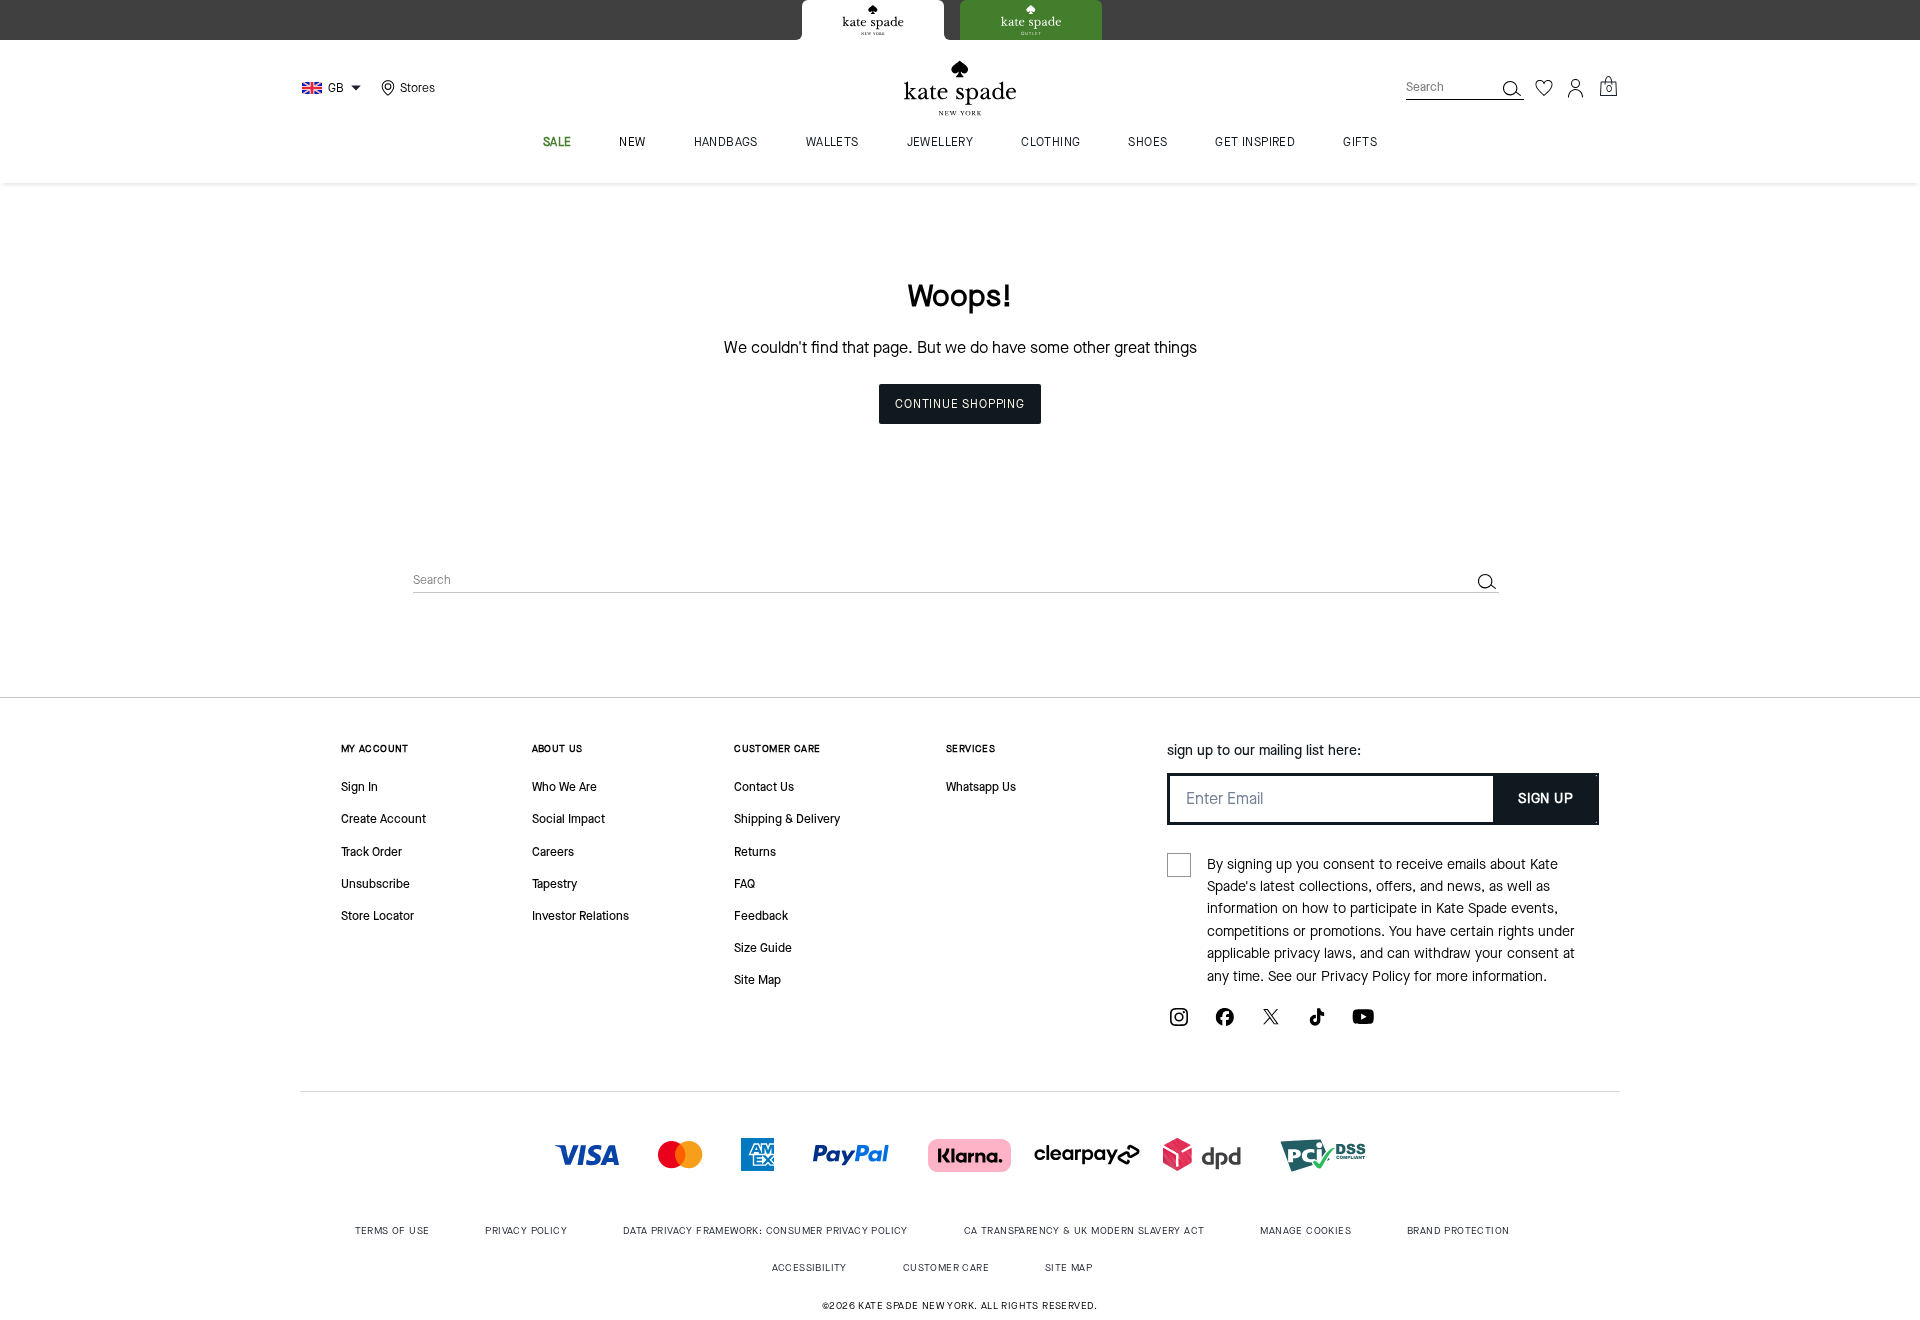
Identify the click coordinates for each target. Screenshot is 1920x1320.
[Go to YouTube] (1363, 1024)
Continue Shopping (960, 404)
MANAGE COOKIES (1305, 1230)
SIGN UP (1545, 798)
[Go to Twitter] (1271, 1024)
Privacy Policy (1365, 976)
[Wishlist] (1544, 88)
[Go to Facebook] (1225, 1024)
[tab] (873, 20)
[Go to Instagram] (1179, 1024)
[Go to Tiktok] (1317, 1024)
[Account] (1576, 88)
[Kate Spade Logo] (960, 88)
